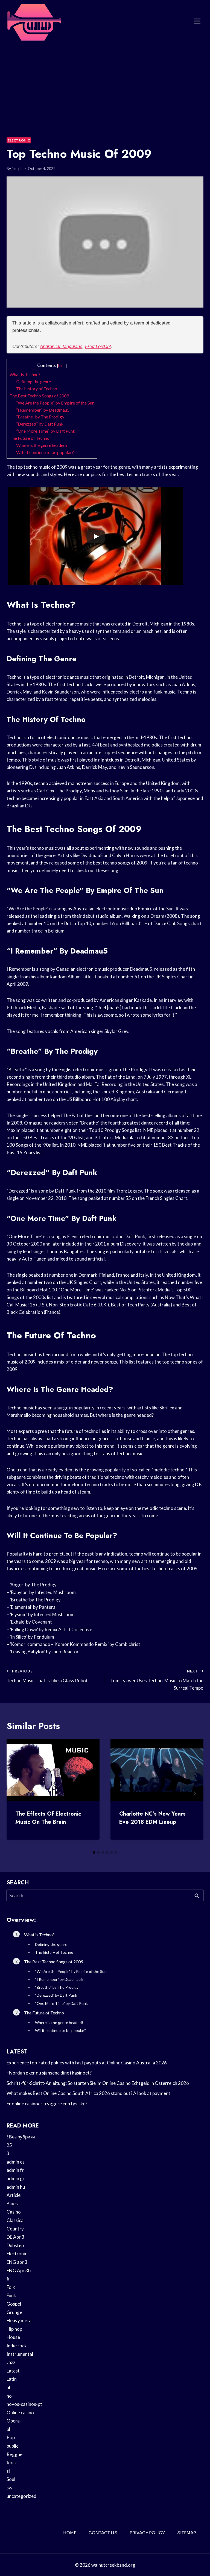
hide (62, 366)
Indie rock (17, 2346)
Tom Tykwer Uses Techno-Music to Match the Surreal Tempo (157, 1680)
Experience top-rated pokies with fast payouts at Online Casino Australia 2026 (87, 2063)
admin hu (16, 2187)
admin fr (15, 2170)
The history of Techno (37, 389)
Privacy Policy (147, 2533)
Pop (11, 2437)
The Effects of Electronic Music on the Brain (48, 1818)
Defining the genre (33, 381)
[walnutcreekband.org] (34, 21)
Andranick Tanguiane (61, 346)
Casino (14, 2212)
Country (15, 2229)
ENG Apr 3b (19, 2270)
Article (14, 2195)
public (12, 2446)
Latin (12, 2379)
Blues (12, 2204)
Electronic (19, 140)
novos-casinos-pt (24, 2404)
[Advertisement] (105, 83)
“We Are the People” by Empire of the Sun (55, 403)
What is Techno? (25, 374)
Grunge (14, 2312)
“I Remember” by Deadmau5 (43, 410)
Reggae (14, 2454)
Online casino (20, 2413)
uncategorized (21, 2496)
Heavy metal (20, 2320)
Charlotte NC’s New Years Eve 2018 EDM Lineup (152, 1818)
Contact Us (103, 2533)
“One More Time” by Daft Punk (46, 431)
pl (8, 2429)
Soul (11, 2479)
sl (8, 2471)
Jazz (11, 2362)
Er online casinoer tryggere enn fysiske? (47, 2104)
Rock (12, 2463)
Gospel (14, 2304)
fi (8, 2279)
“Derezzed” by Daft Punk (40, 424)
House (13, 2337)
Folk (11, 2287)
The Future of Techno (30, 438)
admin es (16, 2162)
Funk (11, 2295)
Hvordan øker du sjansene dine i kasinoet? (49, 2073)
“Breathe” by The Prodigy (40, 417)
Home (70, 2533)
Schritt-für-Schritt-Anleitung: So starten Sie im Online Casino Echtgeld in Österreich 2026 (98, 2083)
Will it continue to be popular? (45, 452)
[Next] (195, 1793)
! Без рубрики (21, 2137)
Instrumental (20, 2354)
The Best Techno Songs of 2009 (39, 396)
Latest (13, 2371)
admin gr (16, 2178)
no (9, 2396)
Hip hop (14, 2329)
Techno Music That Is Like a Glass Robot (47, 1676)
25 (9, 2145)
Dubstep (15, 2245)
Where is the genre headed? (42, 445)
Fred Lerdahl (98, 346)
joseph (17, 169)
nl (8, 2387)
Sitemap (187, 2533)
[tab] (94, 1852)
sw (9, 2488)
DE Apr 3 (15, 2237)
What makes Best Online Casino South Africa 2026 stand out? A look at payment (88, 2093)
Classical (16, 2220)
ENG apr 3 (17, 2262)
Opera (13, 2421)
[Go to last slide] (15, 1793)
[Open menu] (197, 21)
